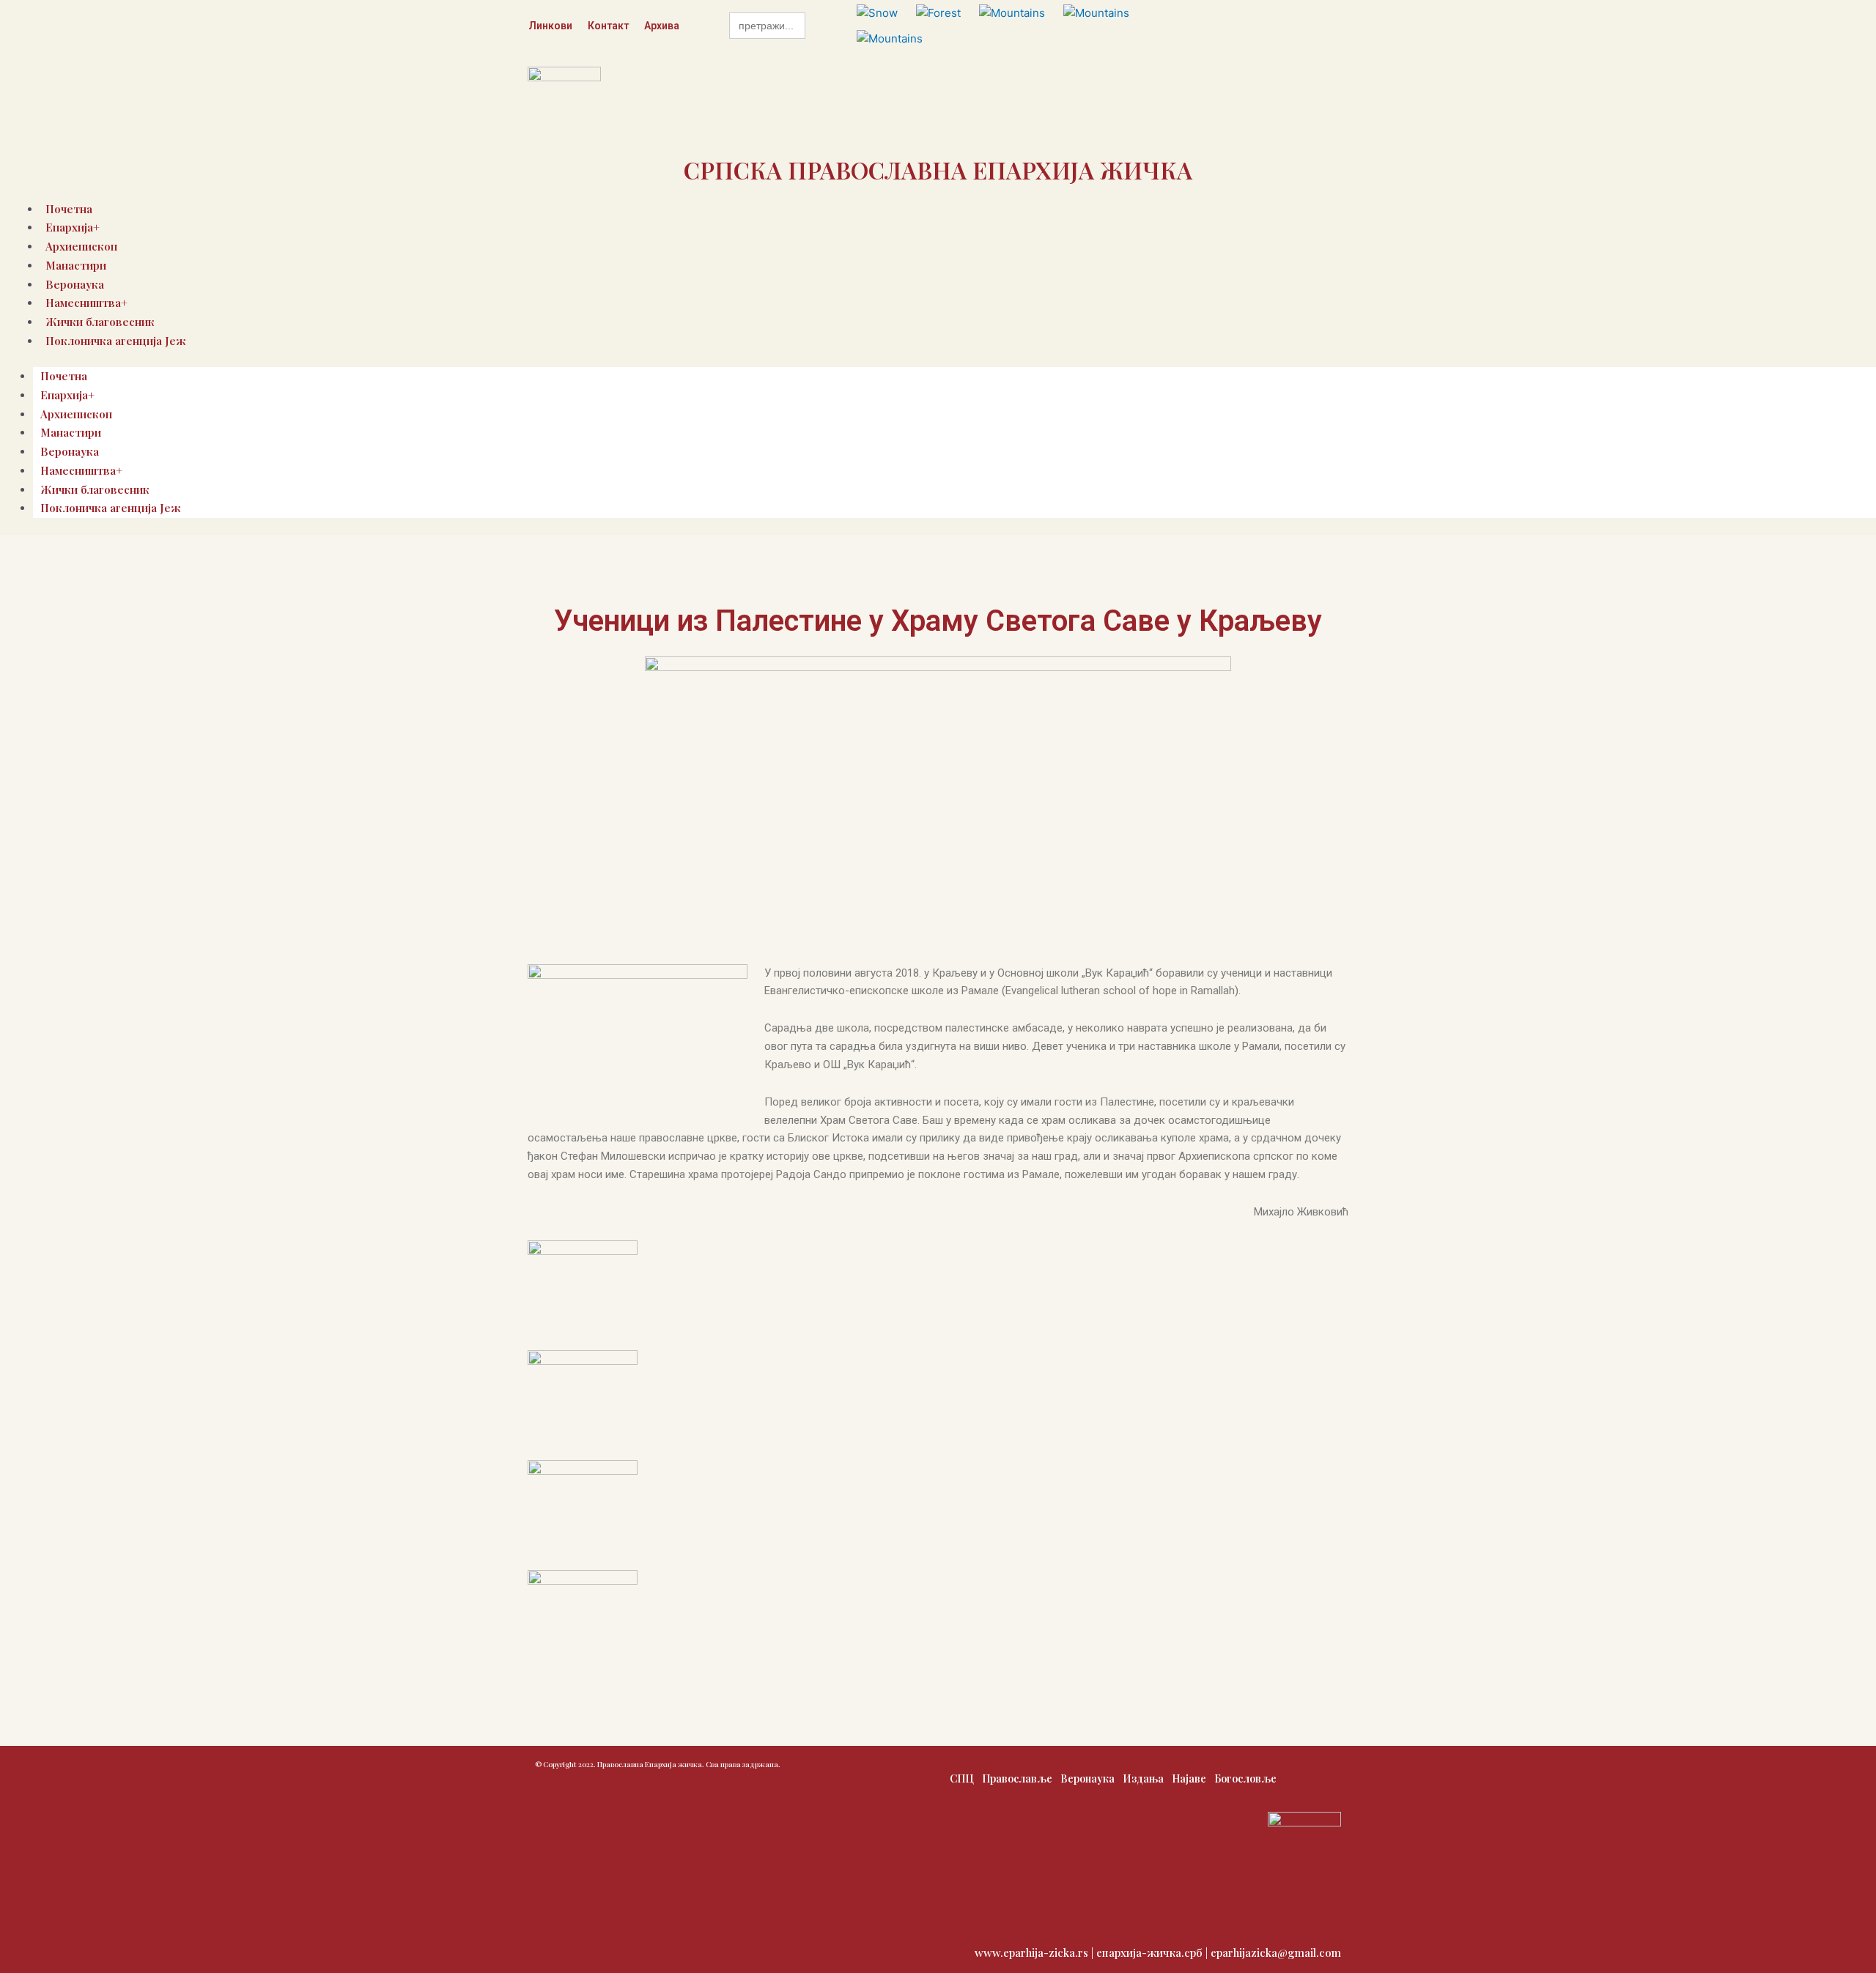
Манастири (76, 265)
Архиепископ (76, 414)
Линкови (550, 26)
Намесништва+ (81, 470)
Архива (662, 26)
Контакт (608, 26)
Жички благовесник (95, 489)
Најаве (1189, 1778)
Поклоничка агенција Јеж (116, 341)
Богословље (1245, 1778)
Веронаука (70, 451)
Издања (1143, 1778)
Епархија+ (67, 395)
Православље (1017, 1778)
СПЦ (962, 1778)
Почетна (64, 376)
